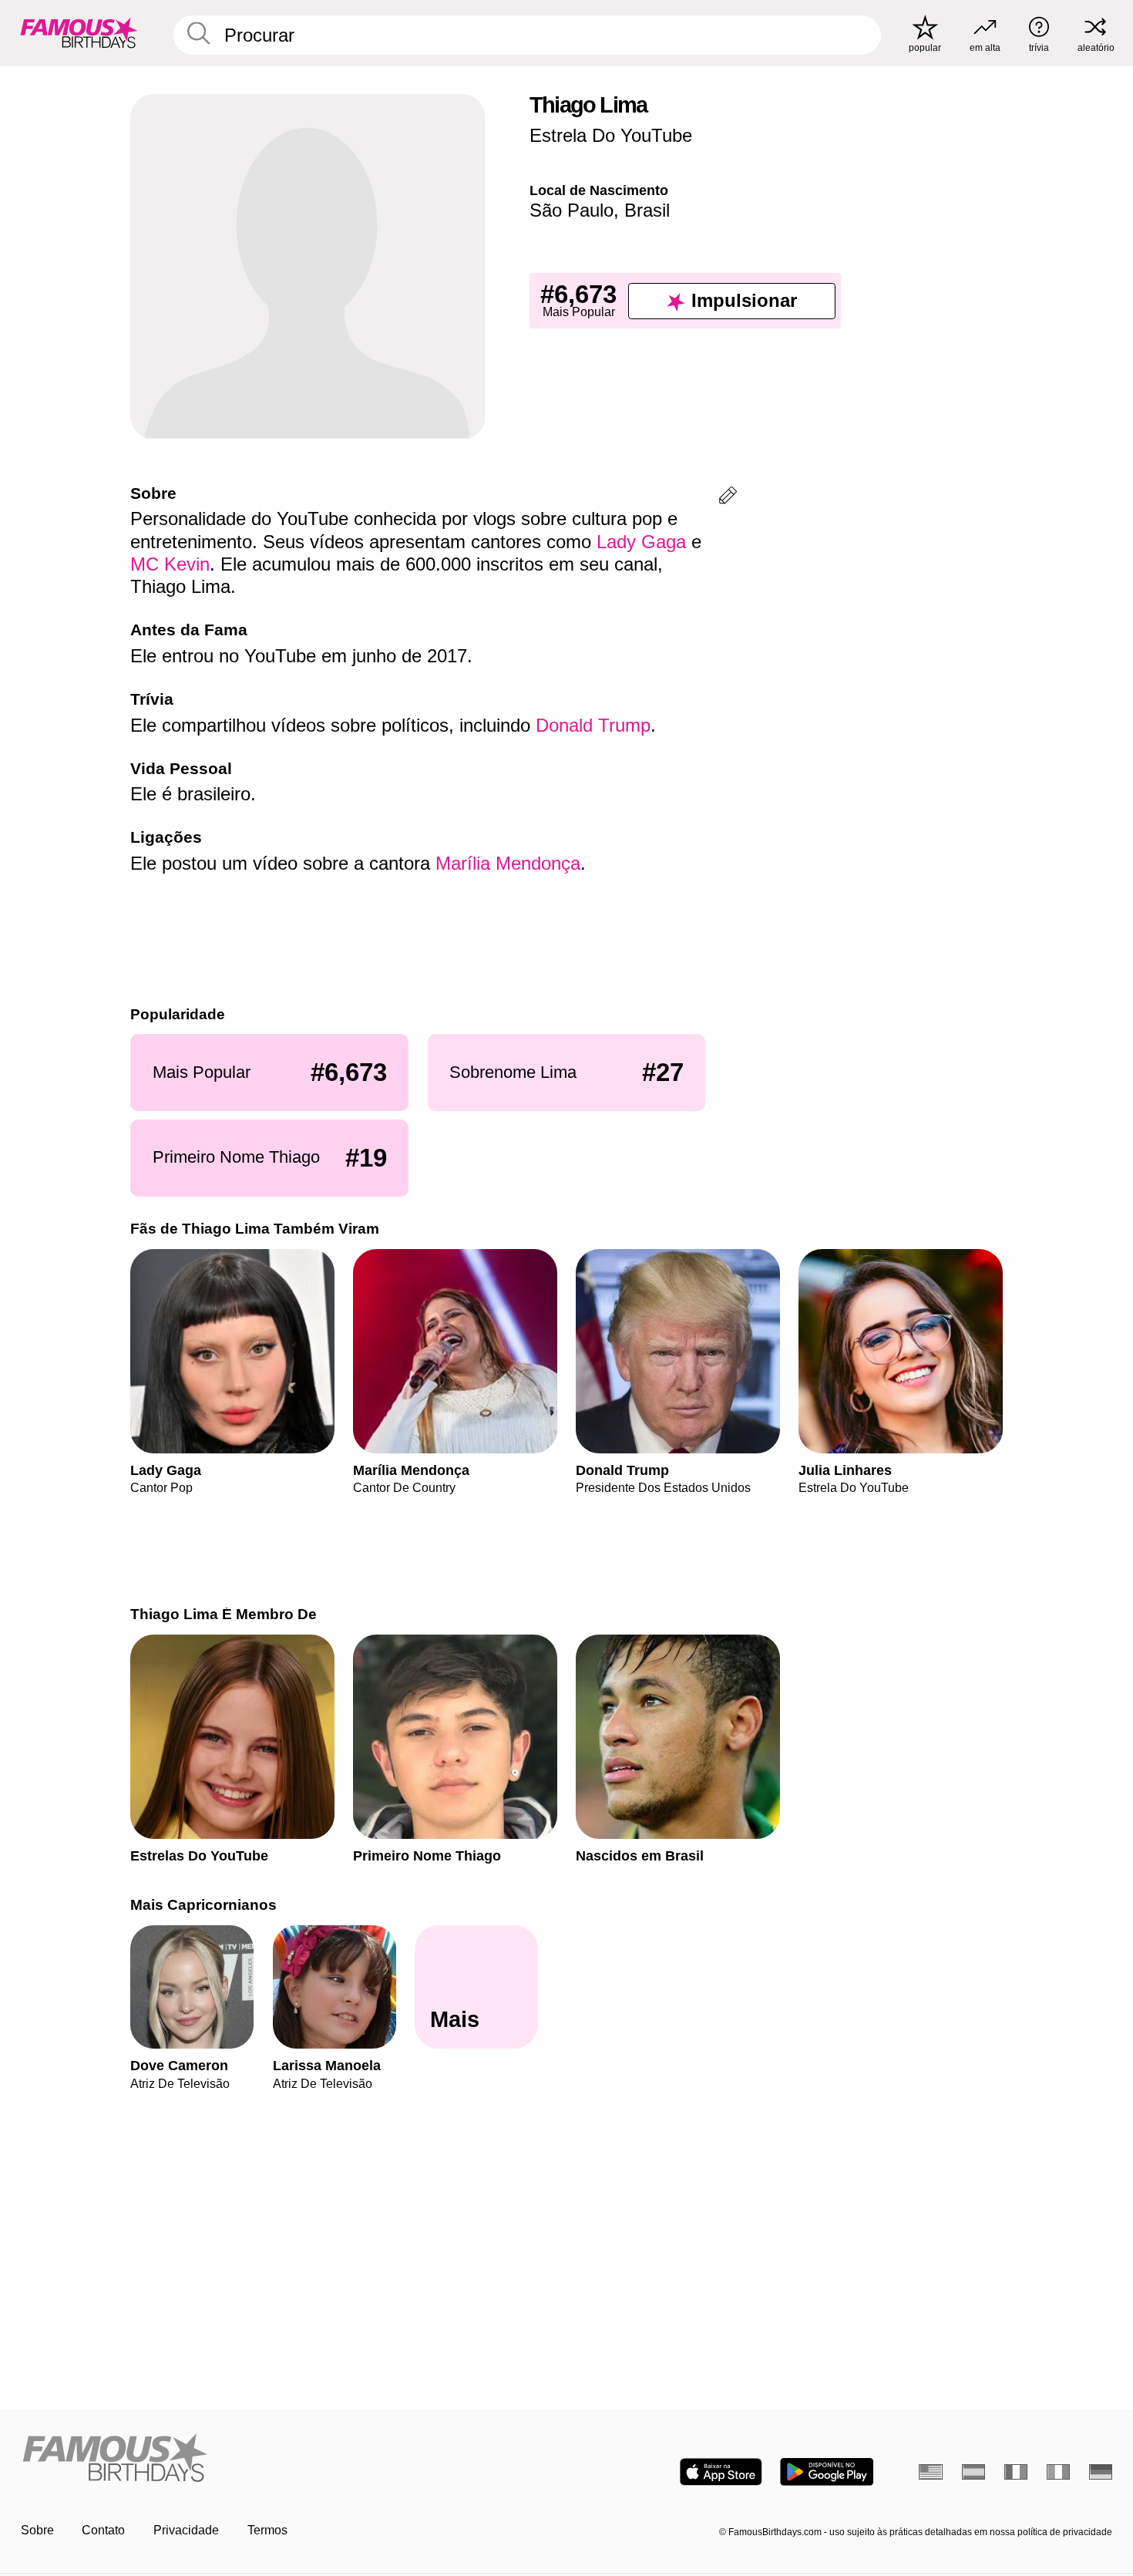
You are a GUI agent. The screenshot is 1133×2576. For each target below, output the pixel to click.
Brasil (647, 210)
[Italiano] (1059, 2472)
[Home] (289, 2459)
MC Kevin (170, 564)
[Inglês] (931, 2472)
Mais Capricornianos (203, 1905)
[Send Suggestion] (728, 498)
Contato (103, 2530)
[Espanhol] (974, 2472)
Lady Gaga (641, 542)
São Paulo (572, 210)
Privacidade (186, 2530)
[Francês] (1016, 2472)
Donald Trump (593, 725)
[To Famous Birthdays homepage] (79, 33)
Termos (267, 2530)
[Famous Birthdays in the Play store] (827, 2472)
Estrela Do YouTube (611, 135)
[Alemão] (1101, 2472)
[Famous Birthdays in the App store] (721, 2472)
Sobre (37, 2530)
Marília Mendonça (508, 863)
